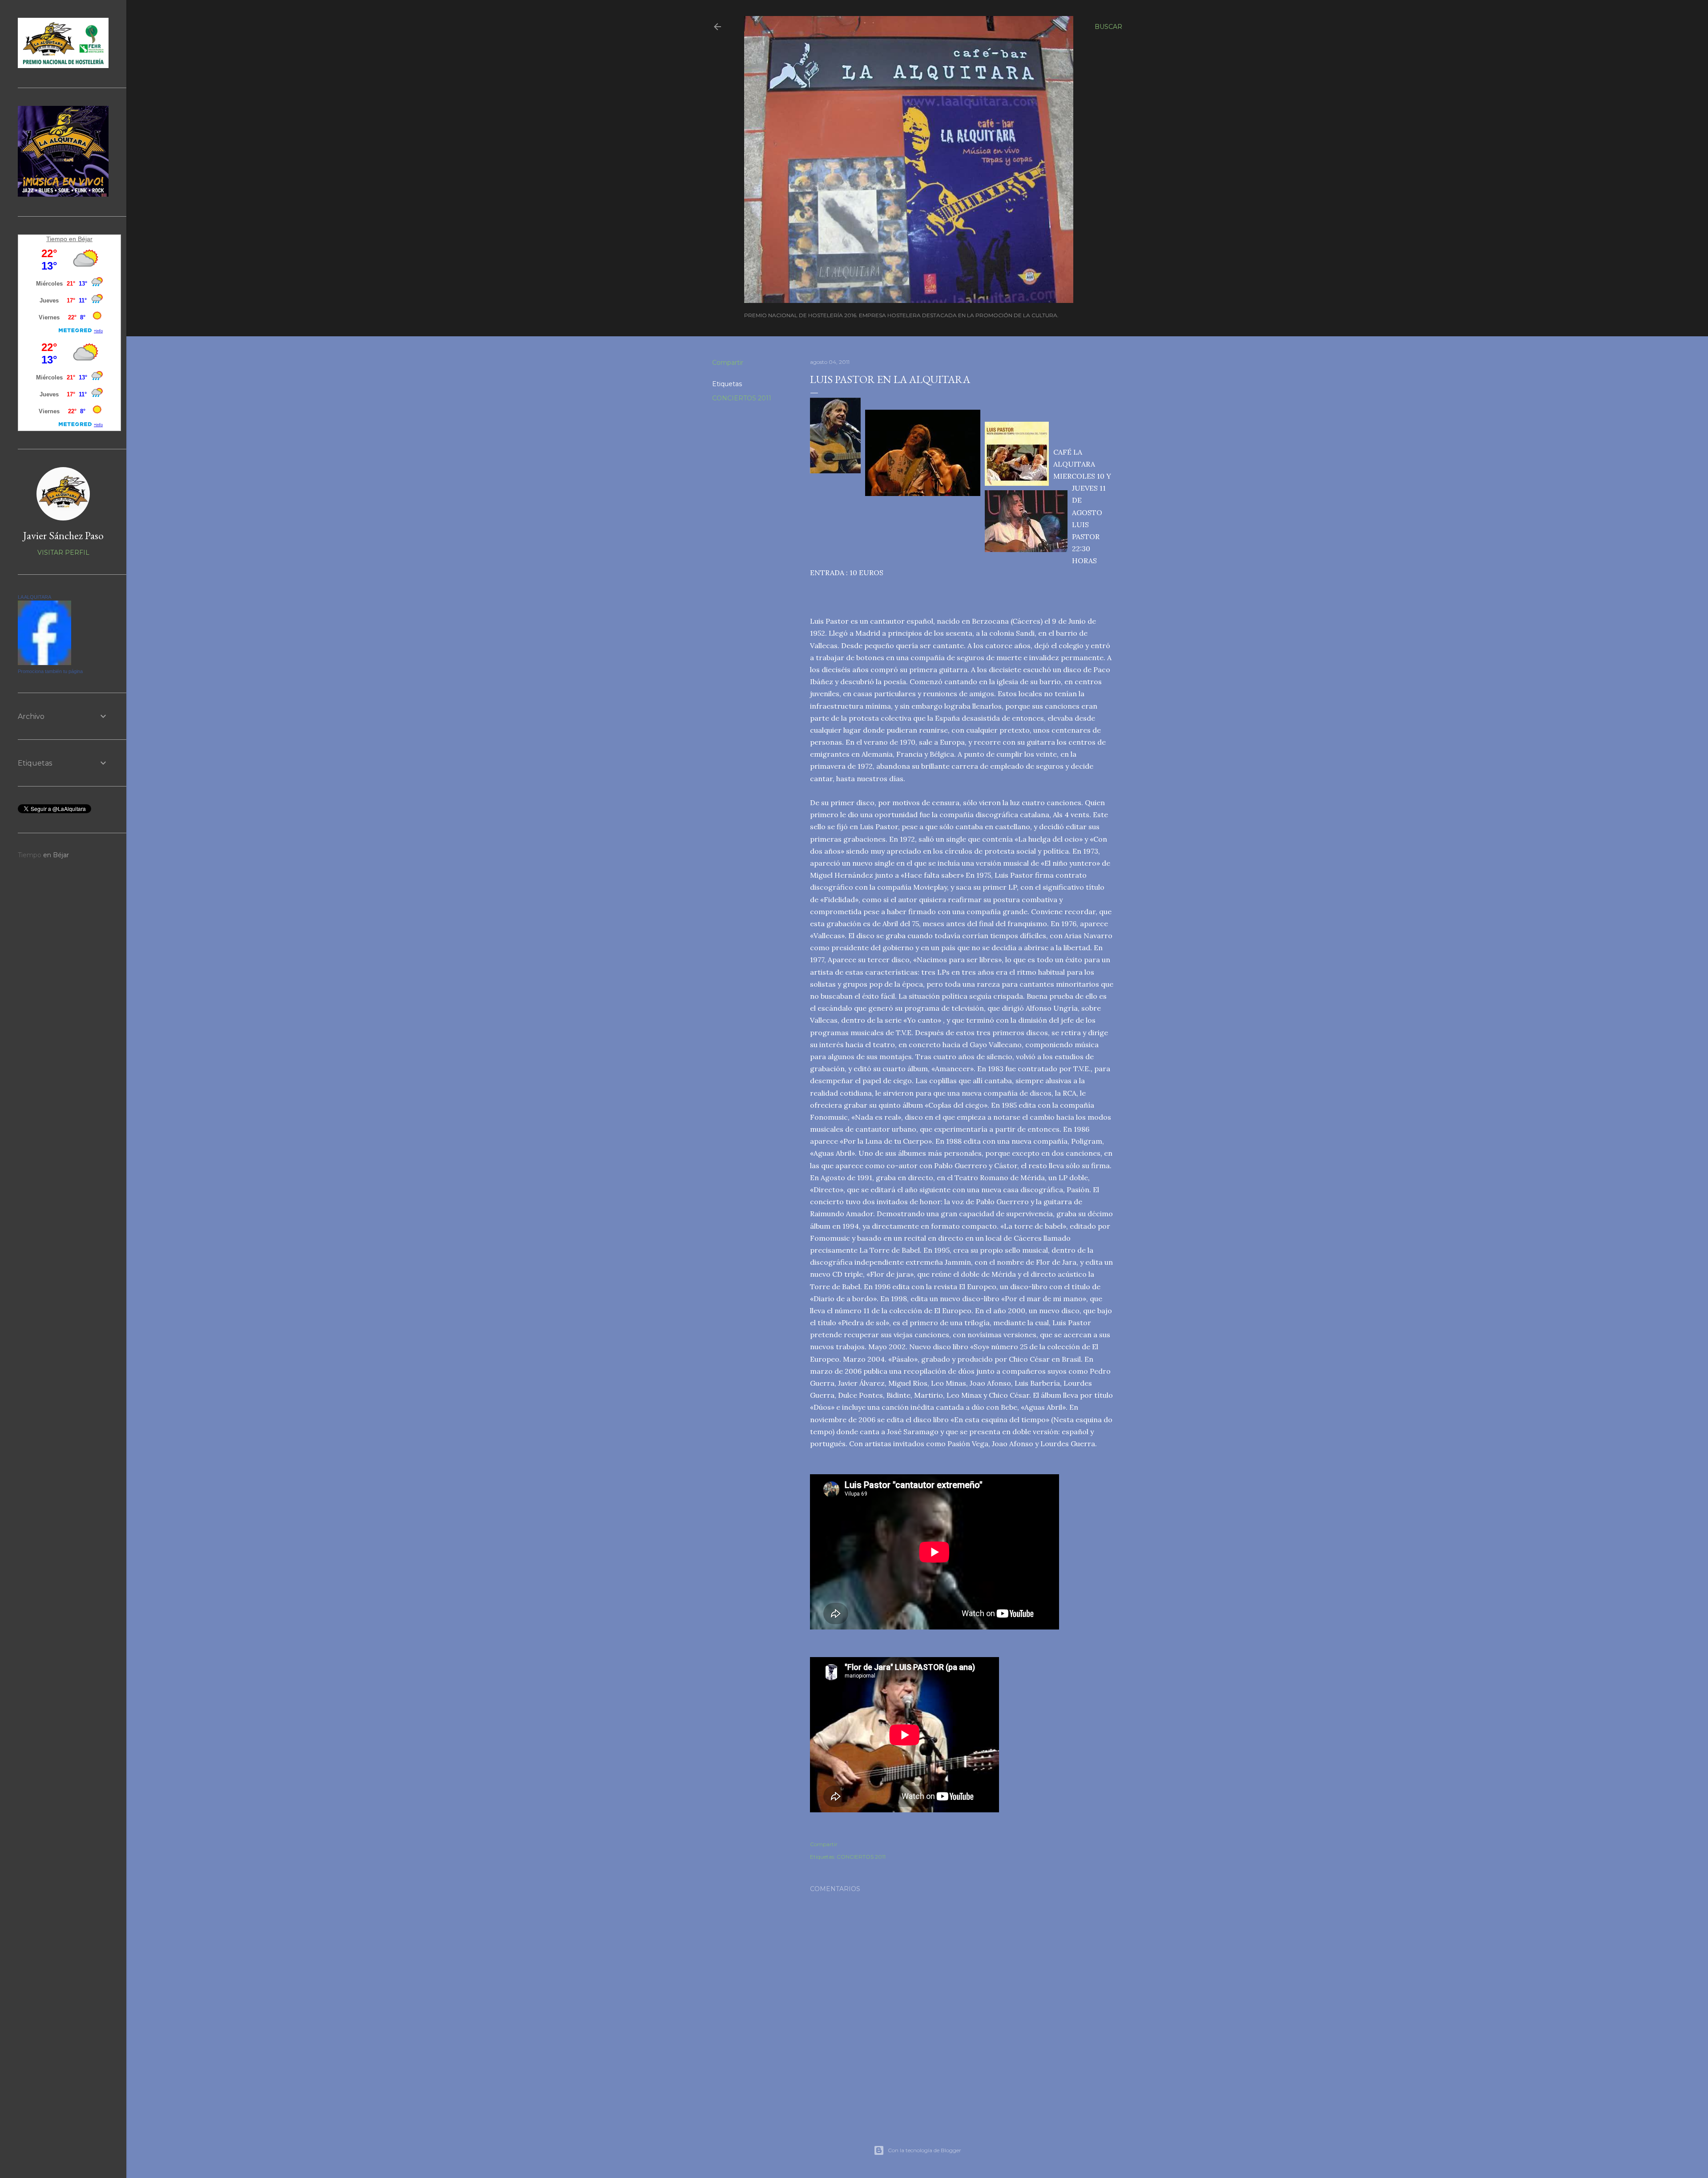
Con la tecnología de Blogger (924, 2150)
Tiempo (57, 239)
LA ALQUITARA (34, 597)
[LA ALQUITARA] (44, 663)
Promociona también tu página (50, 671)
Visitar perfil (63, 553)
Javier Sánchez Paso (63, 535)
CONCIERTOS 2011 (742, 398)
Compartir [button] (728, 363)
